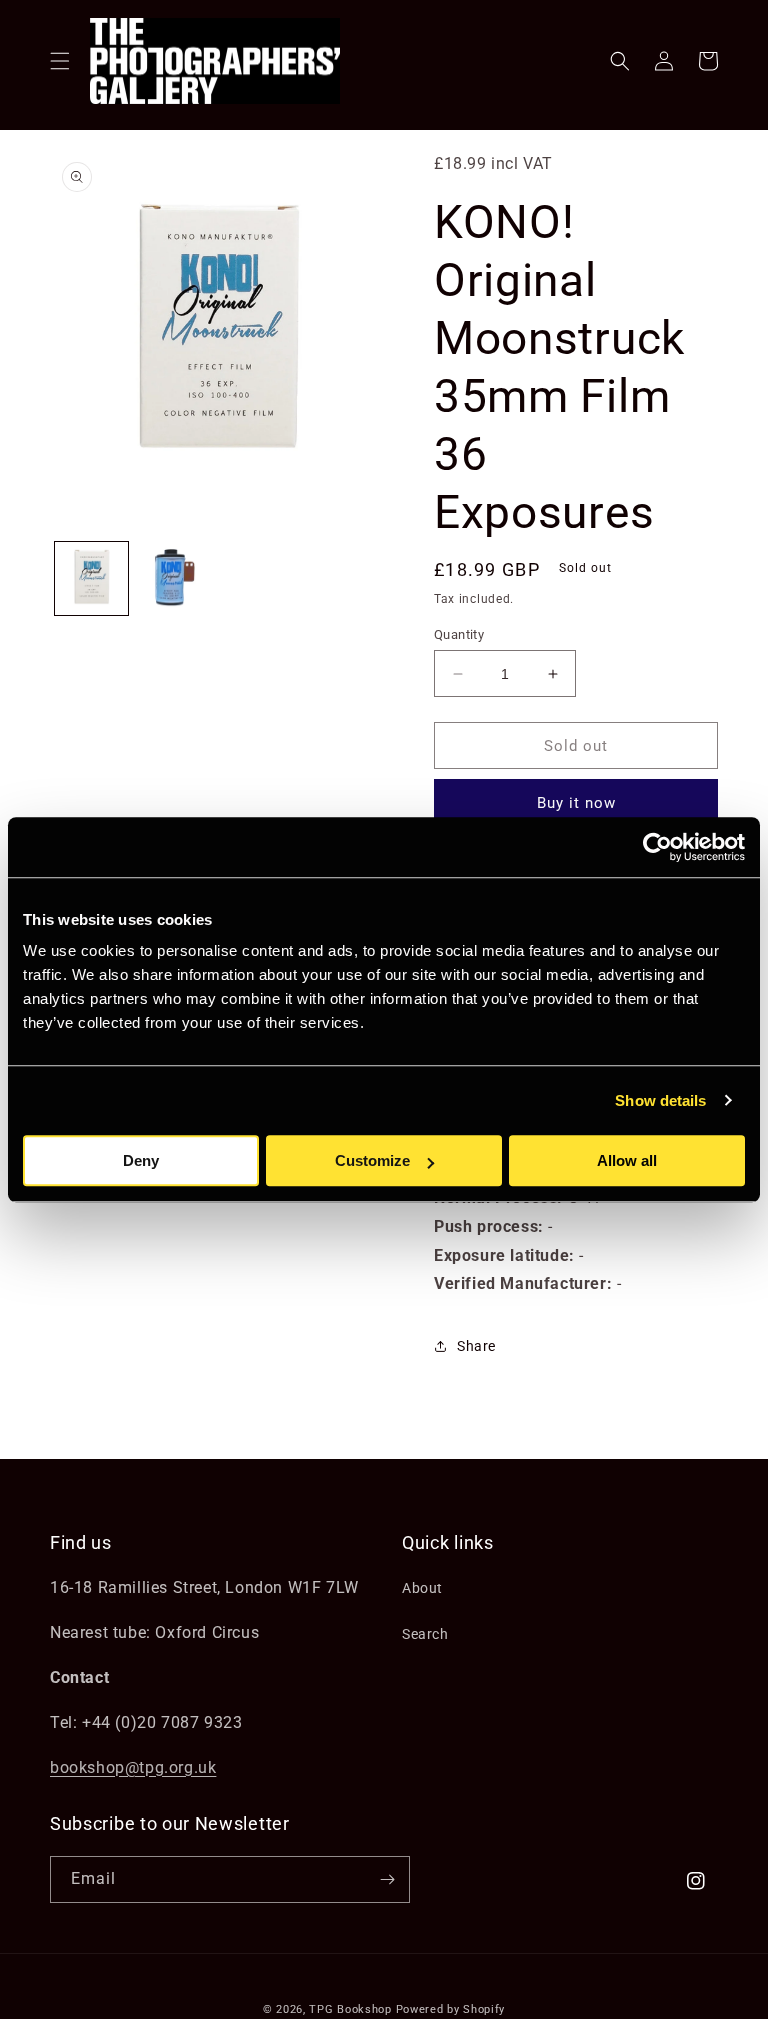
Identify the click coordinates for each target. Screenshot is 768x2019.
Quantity (459, 634)
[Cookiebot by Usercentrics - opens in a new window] (657, 847)
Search (425, 1634)
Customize (372, 1160)
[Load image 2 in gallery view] (174, 578)
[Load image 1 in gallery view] (91, 578)
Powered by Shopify (451, 2009)
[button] (60, 61)
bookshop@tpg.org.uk (133, 1767)
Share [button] (476, 1346)
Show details (660, 1100)
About (422, 1588)
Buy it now (576, 803)
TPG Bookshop (350, 2009)
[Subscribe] (387, 1879)
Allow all (627, 1160)
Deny (141, 1160)
